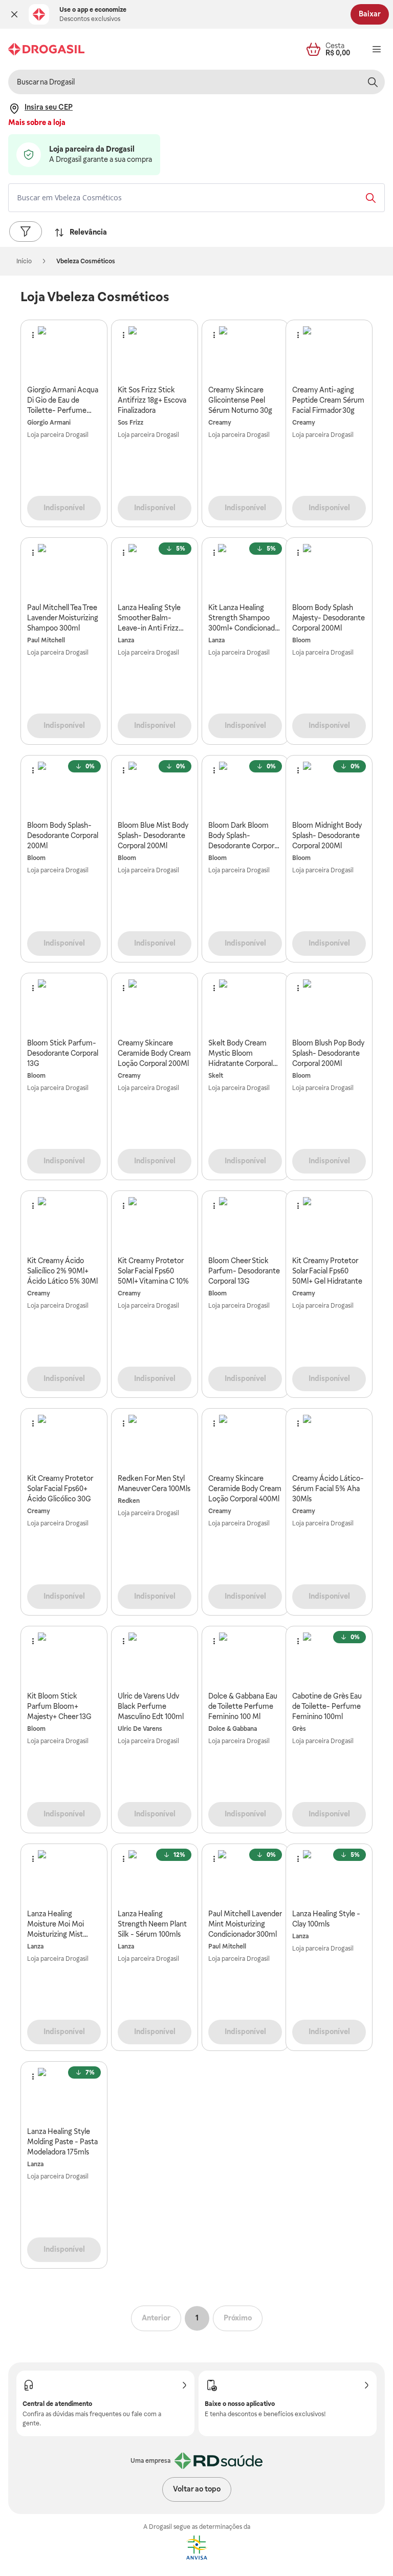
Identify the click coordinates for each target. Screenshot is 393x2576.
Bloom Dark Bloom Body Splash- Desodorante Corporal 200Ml (244, 836)
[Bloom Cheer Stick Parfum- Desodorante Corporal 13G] (245, 1223)
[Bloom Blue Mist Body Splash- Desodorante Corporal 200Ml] (155, 788)
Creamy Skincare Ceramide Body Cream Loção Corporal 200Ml (154, 1053)
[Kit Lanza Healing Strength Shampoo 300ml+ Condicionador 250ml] (245, 570)
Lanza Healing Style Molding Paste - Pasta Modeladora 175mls (62, 2142)
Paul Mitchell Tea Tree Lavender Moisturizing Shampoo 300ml (63, 618)
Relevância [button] (88, 232)
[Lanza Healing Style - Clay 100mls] (329, 1876)
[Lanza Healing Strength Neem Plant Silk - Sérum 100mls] (155, 1876)
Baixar (370, 14)
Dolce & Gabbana (233, 1729)
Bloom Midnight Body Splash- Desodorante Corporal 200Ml (327, 835)
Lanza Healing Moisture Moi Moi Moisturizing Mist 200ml (56, 1924)
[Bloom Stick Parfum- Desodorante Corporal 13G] (64, 1006)
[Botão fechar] (14, 14)
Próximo (238, 2318)
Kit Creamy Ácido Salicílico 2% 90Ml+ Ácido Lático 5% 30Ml (62, 1271)
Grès (299, 1729)
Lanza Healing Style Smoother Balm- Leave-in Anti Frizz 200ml (149, 618)
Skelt (216, 1076)
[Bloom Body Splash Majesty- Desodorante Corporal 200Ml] (329, 570)
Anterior (156, 2318)
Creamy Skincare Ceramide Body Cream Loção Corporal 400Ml (245, 1489)
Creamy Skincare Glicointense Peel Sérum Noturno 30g (240, 400)
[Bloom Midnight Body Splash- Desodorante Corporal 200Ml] (329, 788)
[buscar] (373, 82)
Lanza (126, 640)
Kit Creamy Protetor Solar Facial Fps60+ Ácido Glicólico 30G (60, 1489)
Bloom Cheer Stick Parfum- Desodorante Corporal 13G (244, 1271)
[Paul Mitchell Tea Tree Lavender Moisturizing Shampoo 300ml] (64, 570)
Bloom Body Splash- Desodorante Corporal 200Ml (63, 835)
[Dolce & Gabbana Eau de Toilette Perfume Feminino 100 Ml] (245, 1659)
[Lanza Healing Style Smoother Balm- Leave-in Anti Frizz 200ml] (155, 570)
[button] (14, 14)
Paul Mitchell (46, 640)
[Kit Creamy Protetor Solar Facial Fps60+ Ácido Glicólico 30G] (64, 1441)
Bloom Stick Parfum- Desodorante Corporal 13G (63, 1053)
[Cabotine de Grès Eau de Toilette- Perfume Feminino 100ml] (329, 1659)
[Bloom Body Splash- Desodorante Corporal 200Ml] (64, 788)
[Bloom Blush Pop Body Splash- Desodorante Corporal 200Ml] (329, 1006)
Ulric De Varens (140, 1729)
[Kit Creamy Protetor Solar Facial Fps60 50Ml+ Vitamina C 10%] (155, 1223)
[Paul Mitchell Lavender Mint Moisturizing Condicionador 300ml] (245, 1876)
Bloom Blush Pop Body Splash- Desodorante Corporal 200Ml (328, 1053)
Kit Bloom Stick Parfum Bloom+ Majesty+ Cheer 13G (59, 1706)
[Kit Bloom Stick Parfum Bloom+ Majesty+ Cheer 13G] (64, 1659)
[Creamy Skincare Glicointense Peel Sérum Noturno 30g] (245, 352)
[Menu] (377, 49)
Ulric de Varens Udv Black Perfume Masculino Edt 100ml (151, 1706)
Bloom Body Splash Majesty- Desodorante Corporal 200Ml (329, 618)
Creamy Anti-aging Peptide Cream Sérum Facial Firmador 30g (328, 400)
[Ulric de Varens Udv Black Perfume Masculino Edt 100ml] (155, 1659)
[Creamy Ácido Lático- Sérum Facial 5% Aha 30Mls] (329, 1441)
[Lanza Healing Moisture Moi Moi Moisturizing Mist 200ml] (64, 1876)
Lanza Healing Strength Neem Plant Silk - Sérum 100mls (152, 1924)
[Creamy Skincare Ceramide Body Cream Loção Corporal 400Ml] (245, 1441)
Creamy (220, 423)
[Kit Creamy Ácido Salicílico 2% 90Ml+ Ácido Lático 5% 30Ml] (64, 1223)
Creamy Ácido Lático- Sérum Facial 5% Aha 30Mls (328, 1489)
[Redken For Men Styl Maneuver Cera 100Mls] (155, 1441)
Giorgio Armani (49, 423)
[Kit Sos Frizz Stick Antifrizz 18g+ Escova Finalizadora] (155, 352)
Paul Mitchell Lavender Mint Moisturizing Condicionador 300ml (245, 1924)
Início (24, 261)
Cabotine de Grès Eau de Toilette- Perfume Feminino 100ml (327, 1706)
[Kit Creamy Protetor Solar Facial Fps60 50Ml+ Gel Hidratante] (329, 1223)
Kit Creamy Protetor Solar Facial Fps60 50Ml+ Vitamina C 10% (153, 1271)
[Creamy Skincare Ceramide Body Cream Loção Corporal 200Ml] (155, 1006)
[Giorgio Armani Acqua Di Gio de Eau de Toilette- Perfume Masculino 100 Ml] (64, 352)
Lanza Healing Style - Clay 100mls (326, 1919)
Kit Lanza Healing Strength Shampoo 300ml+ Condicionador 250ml (245, 618)
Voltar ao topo (197, 2489)
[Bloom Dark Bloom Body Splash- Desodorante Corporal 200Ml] (245, 788)
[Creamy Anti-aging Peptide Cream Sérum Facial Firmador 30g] (329, 352)
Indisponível (64, 508)
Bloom (301, 640)
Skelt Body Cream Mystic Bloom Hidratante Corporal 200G (241, 1054)
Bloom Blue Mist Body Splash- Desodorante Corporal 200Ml (153, 835)
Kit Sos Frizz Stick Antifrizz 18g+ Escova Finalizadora (152, 400)
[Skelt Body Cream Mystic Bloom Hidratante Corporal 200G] (245, 1006)
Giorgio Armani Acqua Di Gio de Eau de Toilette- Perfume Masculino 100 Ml (63, 401)
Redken (129, 1501)
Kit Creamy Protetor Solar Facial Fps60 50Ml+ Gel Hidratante (327, 1271)
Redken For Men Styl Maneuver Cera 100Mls (154, 1483)
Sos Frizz (130, 423)
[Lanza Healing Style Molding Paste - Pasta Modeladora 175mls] (64, 2094)
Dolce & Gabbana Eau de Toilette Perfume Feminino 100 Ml (243, 1706)
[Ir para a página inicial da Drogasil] (46, 49)
